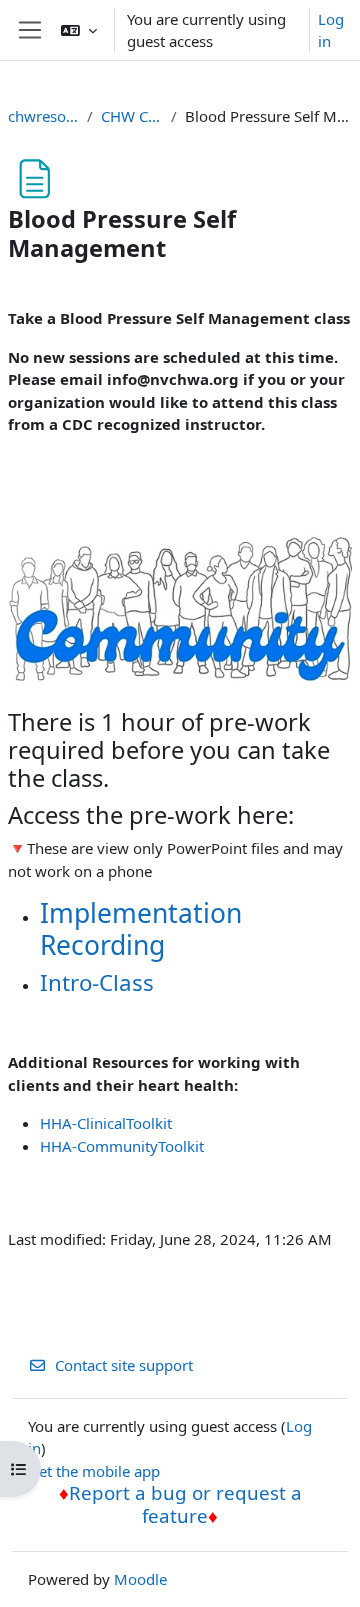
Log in (331, 30)
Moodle (140, 1579)
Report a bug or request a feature (185, 1504)
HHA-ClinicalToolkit (106, 1123)
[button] (79, 30)
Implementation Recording (141, 929)
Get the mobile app (94, 1471)
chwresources (43, 116)
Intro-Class (97, 982)
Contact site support (124, 1365)
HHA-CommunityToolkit (122, 1146)
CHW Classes (132, 116)
